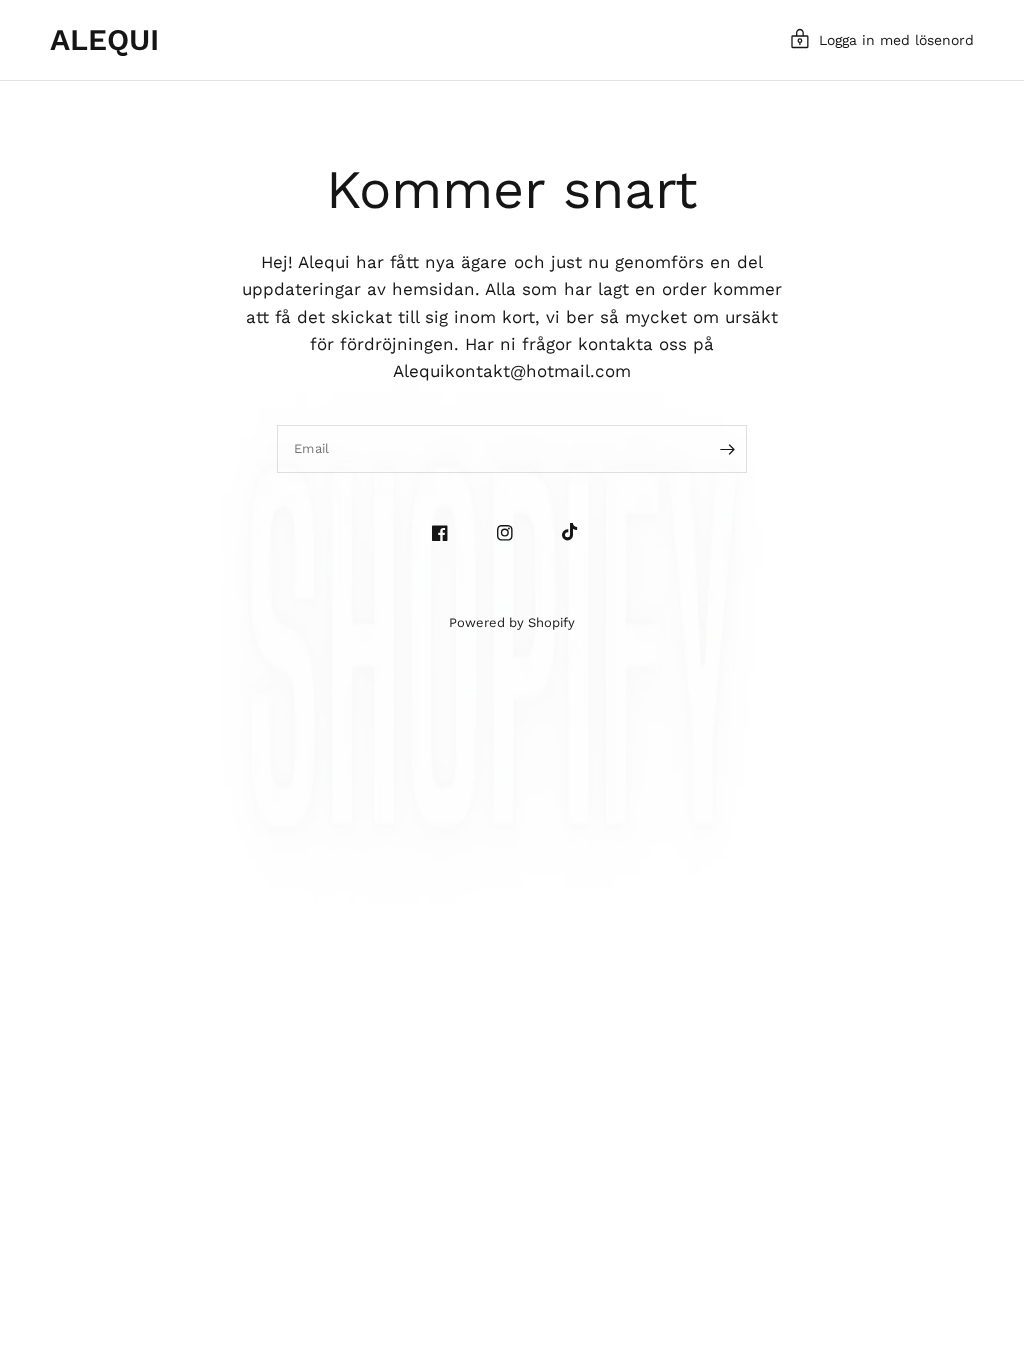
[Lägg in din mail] (727, 449)
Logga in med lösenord (896, 40)
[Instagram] (512, 533)
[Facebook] (447, 533)
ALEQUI (104, 40)
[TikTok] (577, 532)
